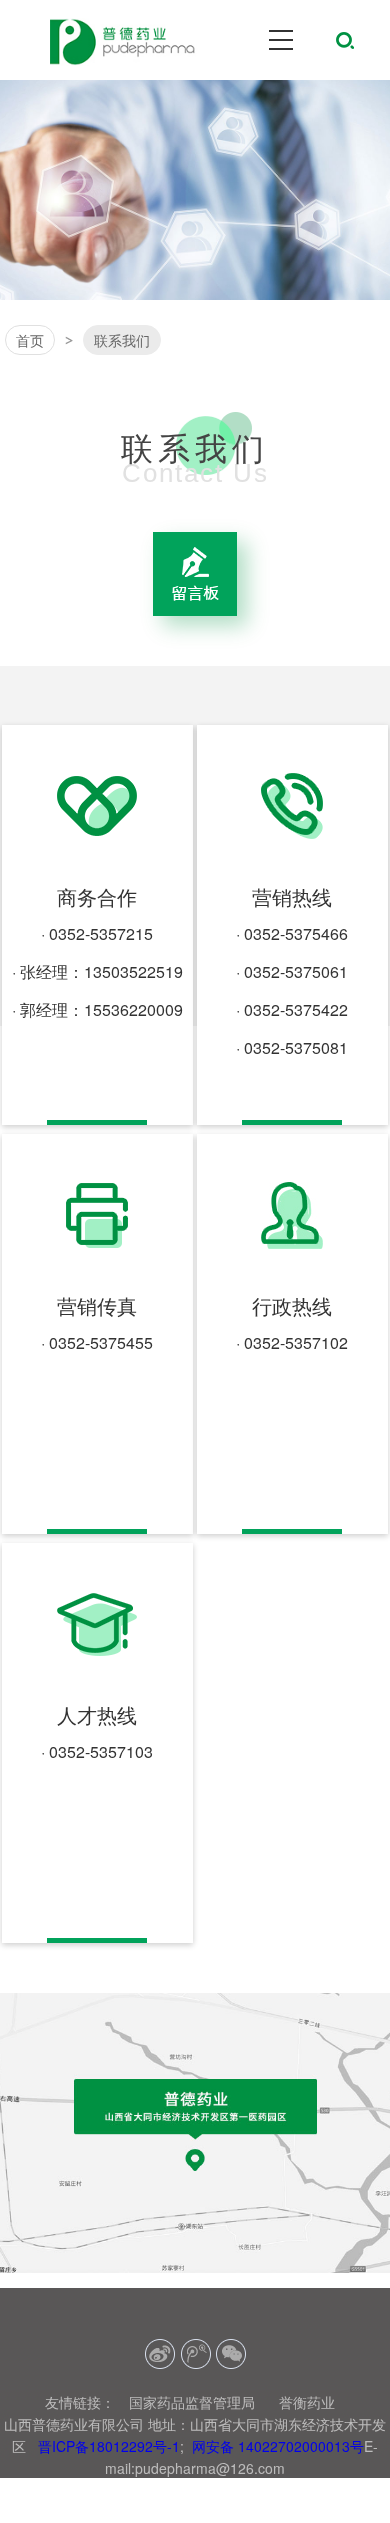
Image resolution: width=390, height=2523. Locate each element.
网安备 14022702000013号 (278, 2446)
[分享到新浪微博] (160, 2354)
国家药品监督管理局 (192, 2402)
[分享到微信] (230, 2354)
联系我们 (122, 340)
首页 (30, 340)
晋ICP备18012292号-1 (109, 2446)
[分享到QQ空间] (195, 2354)
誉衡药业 (307, 2402)
